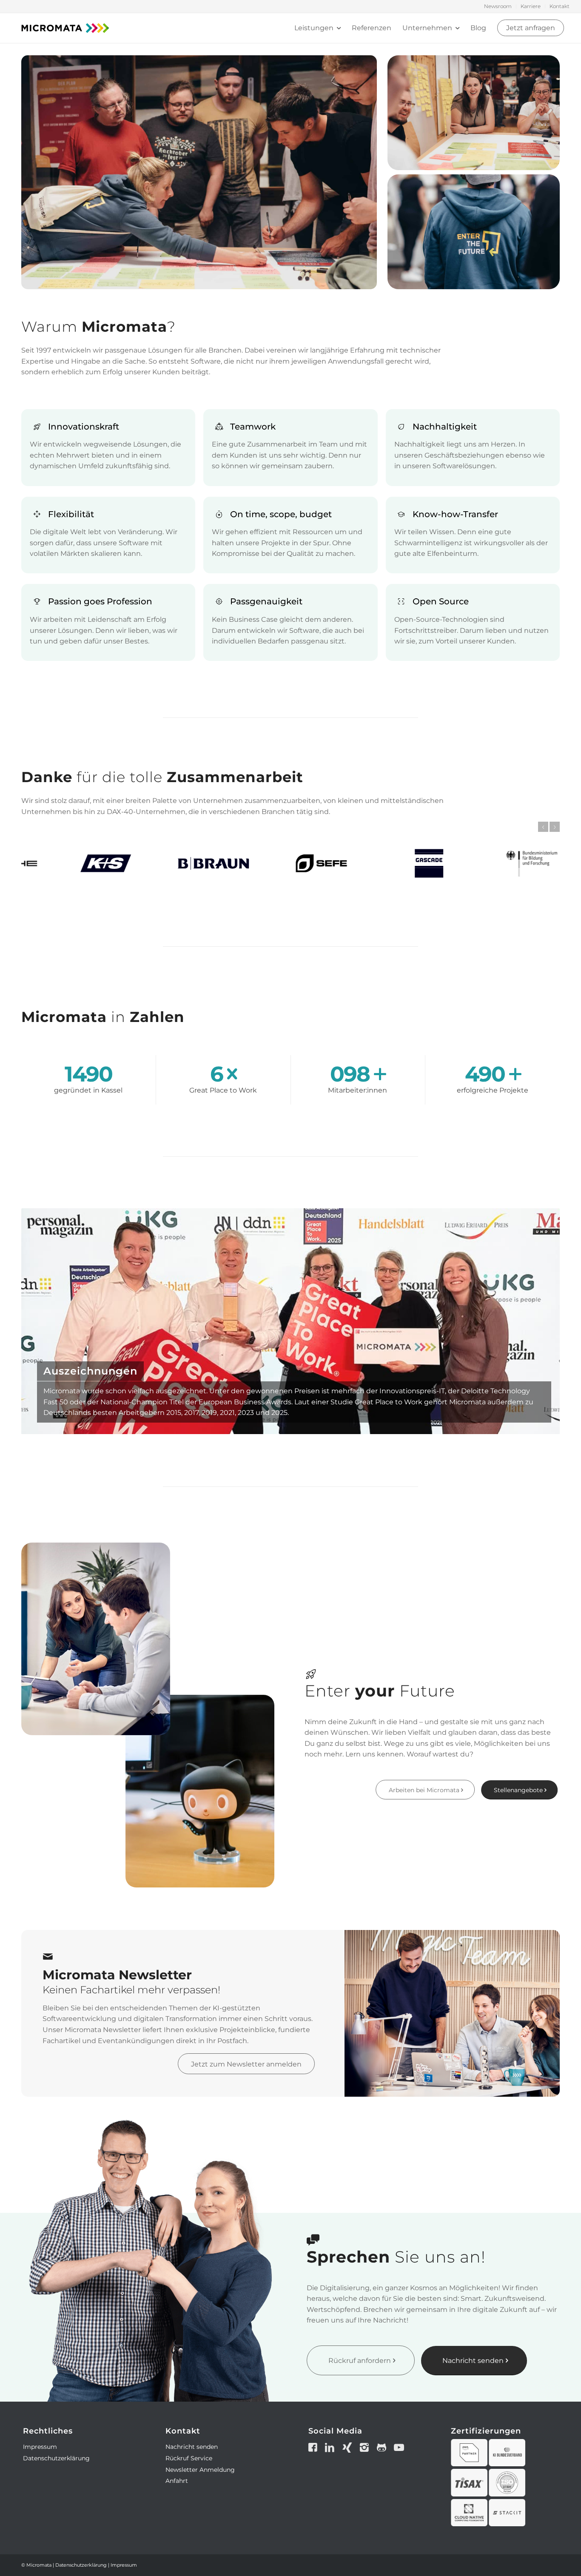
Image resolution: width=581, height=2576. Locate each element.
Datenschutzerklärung (56, 2458)
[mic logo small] (65, 28)
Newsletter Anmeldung (200, 2470)
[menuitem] (498, 6)
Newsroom (498, 6)
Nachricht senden (192, 2447)
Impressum (40, 2447)
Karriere (531, 6)
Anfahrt (177, 2481)
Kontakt (560, 6)
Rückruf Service (189, 2458)
